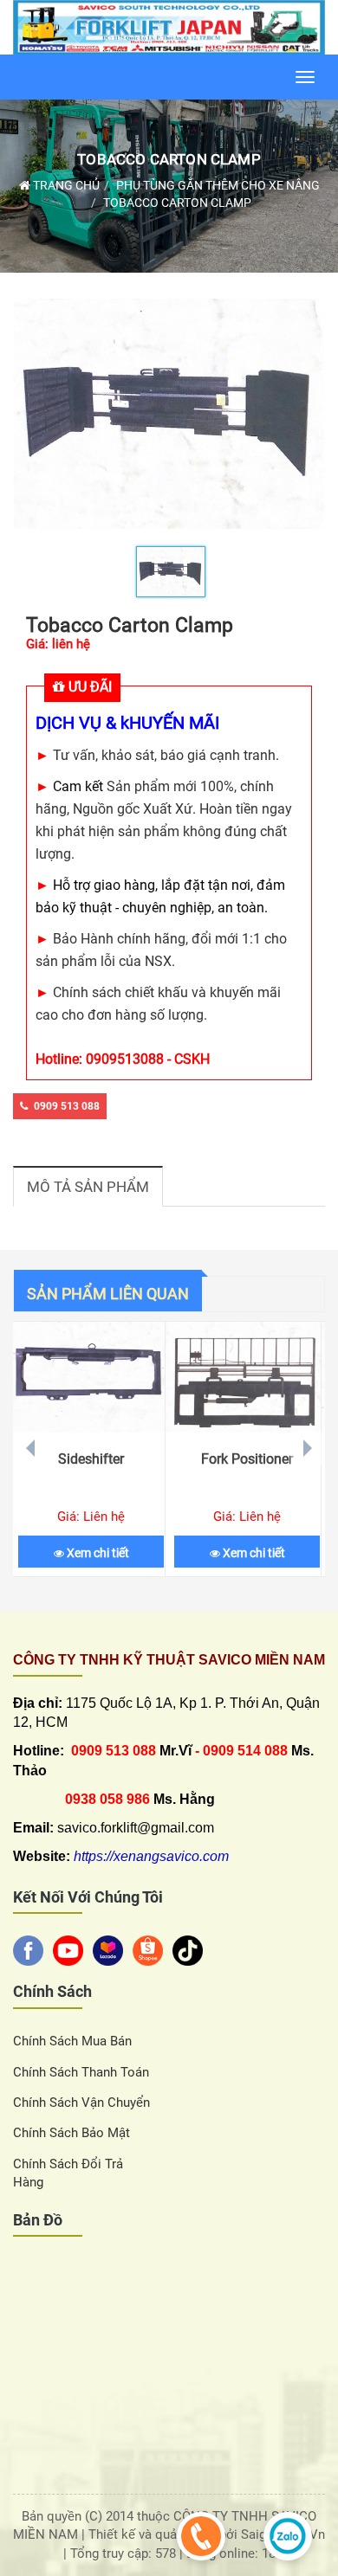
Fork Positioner (247, 1459)
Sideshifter (91, 1459)
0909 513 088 (67, 1106)
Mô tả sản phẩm (88, 1187)
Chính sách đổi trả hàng (68, 2173)
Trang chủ (65, 185)
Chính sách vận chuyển (81, 2103)
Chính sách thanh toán (81, 2072)
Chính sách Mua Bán (72, 2041)
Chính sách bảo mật (71, 2133)
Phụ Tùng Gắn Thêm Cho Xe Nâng (218, 185)
